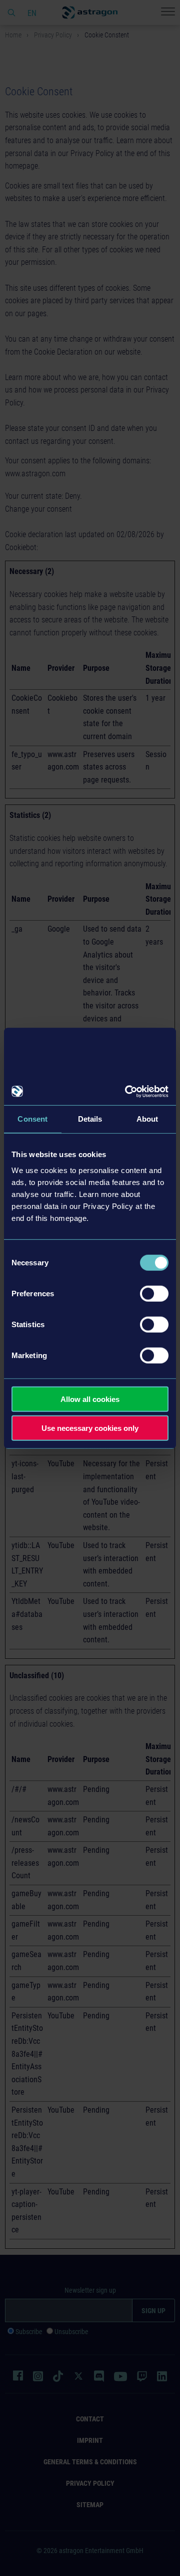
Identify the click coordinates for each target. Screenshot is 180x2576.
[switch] (154, 1293)
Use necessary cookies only (90, 1428)
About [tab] (147, 1119)
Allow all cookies (90, 1399)
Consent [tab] (32, 1119)
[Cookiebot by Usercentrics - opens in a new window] (127, 1091)
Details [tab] (90, 1119)
